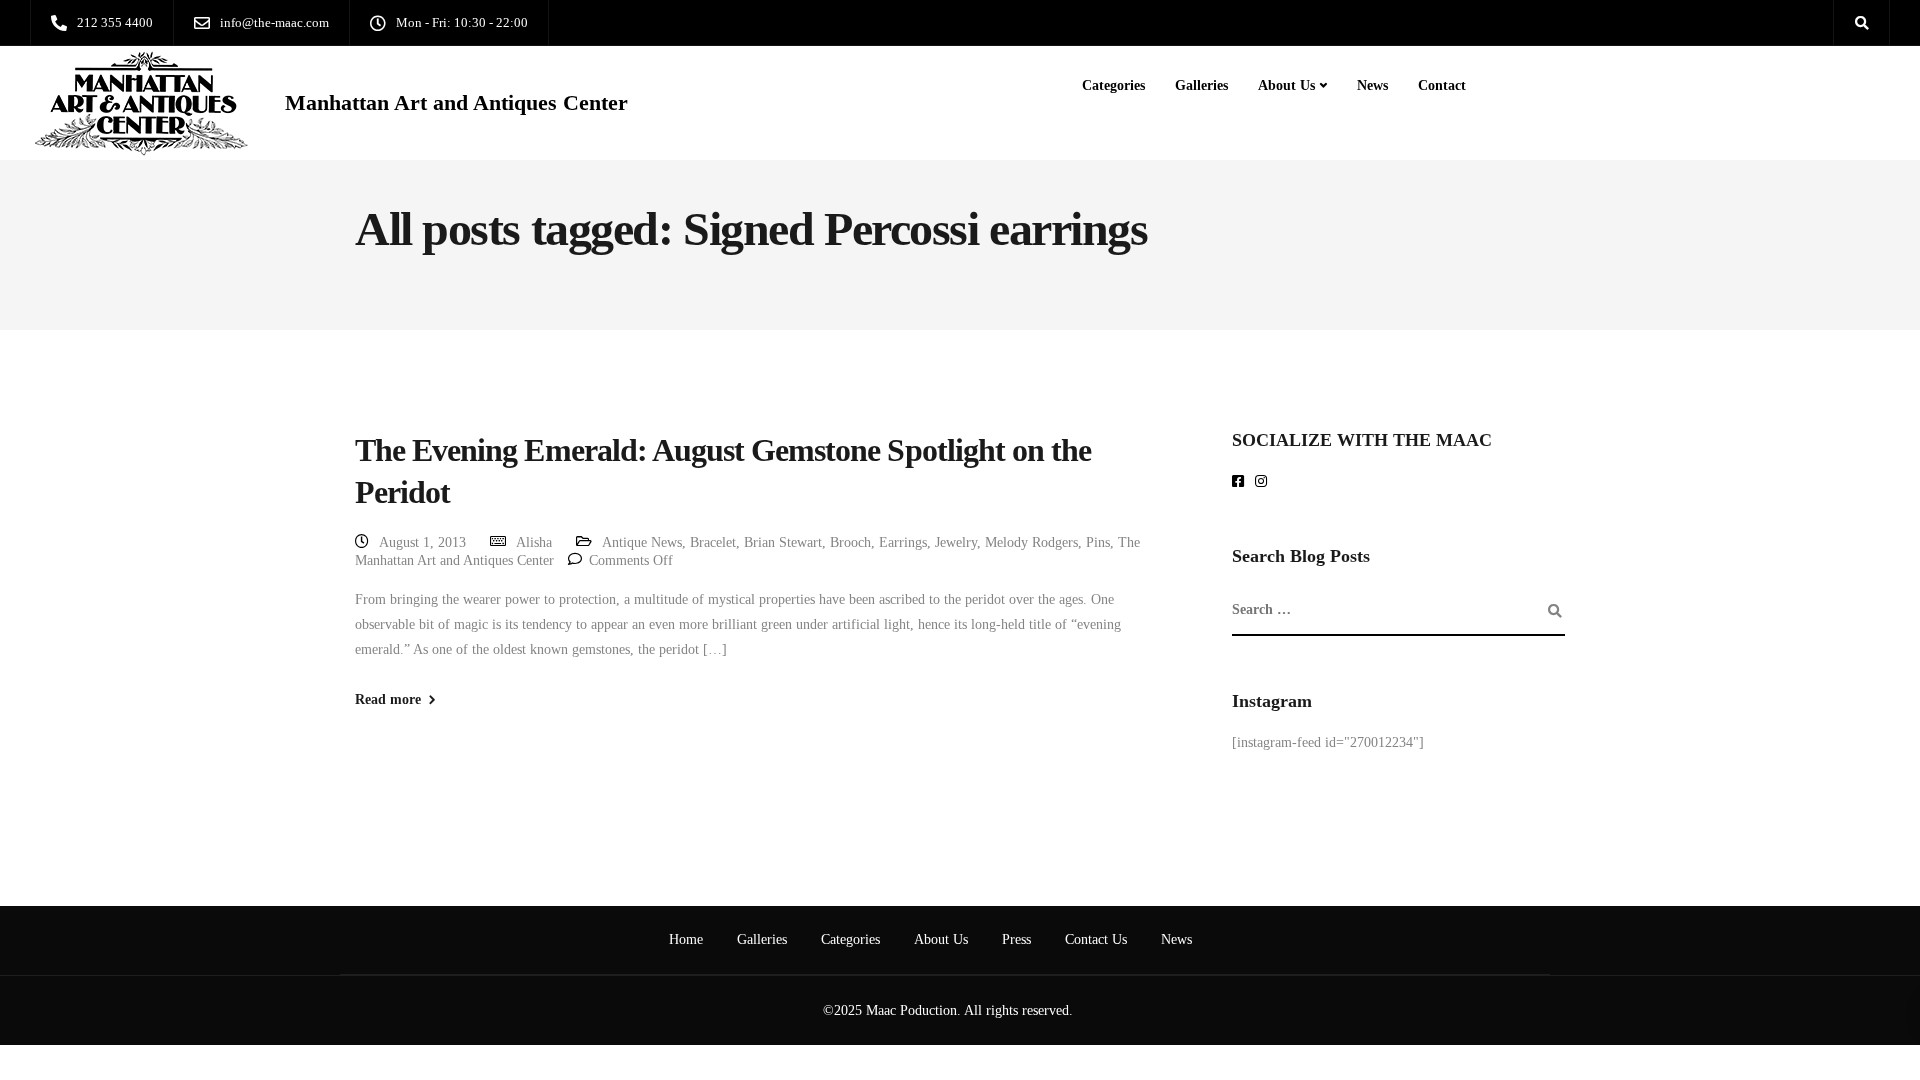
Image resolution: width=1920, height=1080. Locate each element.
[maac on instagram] (1264, 482)
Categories (1113, 85)
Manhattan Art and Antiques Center (456, 103)
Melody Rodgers (1031, 542)
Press (1016, 939)
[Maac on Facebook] (1241, 482)
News (1372, 85)
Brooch (850, 542)
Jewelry (956, 542)
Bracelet (713, 542)
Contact (1442, 85)
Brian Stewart (783, 542)
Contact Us (1096, 939)
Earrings (903, 542)
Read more (388, 700)
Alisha (534, 542)
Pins (1098, 542)
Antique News (642, 542)
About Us (1286, 85)
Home (686, 939)
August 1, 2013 (422, 542)
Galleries (1201, 85)
